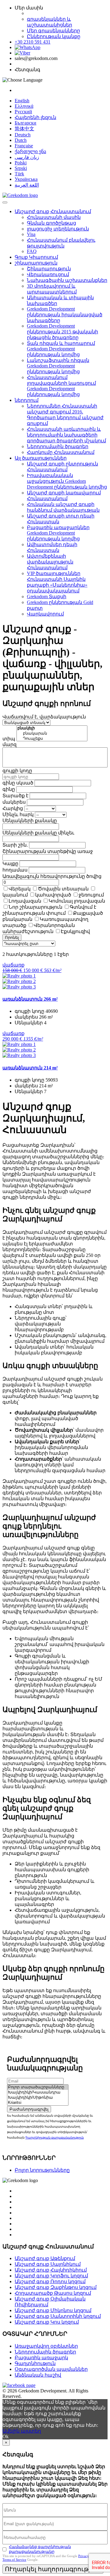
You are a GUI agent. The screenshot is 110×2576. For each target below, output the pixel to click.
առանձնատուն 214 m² (30, 1068)
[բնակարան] (52, 733)
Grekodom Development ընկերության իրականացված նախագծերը (65, 315)
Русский (23, 112)
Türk (19, 174)
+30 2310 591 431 (33, 42)
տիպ (9, 739)
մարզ (9, 744)
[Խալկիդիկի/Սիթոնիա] (38, 2098)
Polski (21, 163)
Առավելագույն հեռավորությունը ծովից (52, 876)
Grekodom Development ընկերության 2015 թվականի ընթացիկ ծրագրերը (62, 332)
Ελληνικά (24, 106)
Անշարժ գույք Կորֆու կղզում (51, 2276)
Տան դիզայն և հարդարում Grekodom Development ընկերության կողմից (61, 349)
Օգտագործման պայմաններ (51, 2369)
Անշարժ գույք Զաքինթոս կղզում (56, 2287)
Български (26, 123)
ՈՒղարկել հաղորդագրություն (53, 2569)
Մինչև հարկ (18, 814)
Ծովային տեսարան (63, 889)
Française (24, 146)
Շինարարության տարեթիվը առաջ (48, 851)
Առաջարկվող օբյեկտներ (46, 2346)
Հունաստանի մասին (54, 217)
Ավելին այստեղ (22, 2431)
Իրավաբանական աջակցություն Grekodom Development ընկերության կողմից (67, 481)
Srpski (21, 168)
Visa (31, 234)
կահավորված (53, 895)
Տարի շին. (15, 845)
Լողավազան (25, 901)
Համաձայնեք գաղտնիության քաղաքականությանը (40, 2549)
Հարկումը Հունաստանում (61, 452)
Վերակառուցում (48, 274)
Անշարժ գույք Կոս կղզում (47, 2322)
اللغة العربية (27, 185)
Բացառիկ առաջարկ (41, 2358)
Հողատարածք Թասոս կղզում (53, 2293)
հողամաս (15, 870)
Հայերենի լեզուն (35, 117)
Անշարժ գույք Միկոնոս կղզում (53, 2310)
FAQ (32, 251)
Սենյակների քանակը (30, 821)
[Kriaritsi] (38, 2103)
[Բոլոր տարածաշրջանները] (38, 2087)
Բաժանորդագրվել (29, 2109)
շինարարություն (36, 263)
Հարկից (13, 808)
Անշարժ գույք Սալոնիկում (48, 2264)
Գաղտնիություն (35, 2363)
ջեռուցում (91, 895)
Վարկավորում (45, 614)
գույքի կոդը (17, 771)
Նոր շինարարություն (35, 907)
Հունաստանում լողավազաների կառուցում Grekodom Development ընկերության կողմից (61, 386)
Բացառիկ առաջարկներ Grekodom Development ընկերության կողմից (58, 533)
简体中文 (24, 129)
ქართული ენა (30, 151)
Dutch (21, 140)
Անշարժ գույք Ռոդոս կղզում (50, 2281)
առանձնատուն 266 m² (30, 999)
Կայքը (10, 863)
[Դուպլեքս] (52, 739)
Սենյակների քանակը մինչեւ (38, 833)
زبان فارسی (27, 157)
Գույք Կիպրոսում (36, 257)
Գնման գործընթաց (51, 223)
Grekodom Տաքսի (47, 597)
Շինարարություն (49, 269)
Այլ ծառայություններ (41, 458)
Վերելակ (20, 889)
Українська (26, 179)
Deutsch (23, 135)
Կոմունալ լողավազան (77, 901)
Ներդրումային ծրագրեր (58, 446)
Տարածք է (15, 796)
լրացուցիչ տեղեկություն (58, 229)
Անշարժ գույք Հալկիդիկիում (51, 2270)
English (22, 101)
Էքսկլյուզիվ (75, 931)
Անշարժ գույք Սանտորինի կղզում (58, 2316)
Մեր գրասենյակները (53, 31)
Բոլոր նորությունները (42, 2170)
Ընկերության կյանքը (54, 36)
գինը (9, 789)
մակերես (14, 802)
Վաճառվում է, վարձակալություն (44, 717)
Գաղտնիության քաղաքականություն (55, 2137)
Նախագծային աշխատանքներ (67, 280)
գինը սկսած (18, 783)
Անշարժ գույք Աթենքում (45, 2258)
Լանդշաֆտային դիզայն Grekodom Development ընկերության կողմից (58, 366)
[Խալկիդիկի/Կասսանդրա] (38, 2092)
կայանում (15, 895)
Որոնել (12, 937)
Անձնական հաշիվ (38, 2375)
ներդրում (27, 400)
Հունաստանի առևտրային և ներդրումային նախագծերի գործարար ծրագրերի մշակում (66, 435)
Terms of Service (14, 2560)
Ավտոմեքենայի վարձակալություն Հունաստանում (50, 562)
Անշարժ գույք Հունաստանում (53, 211)
